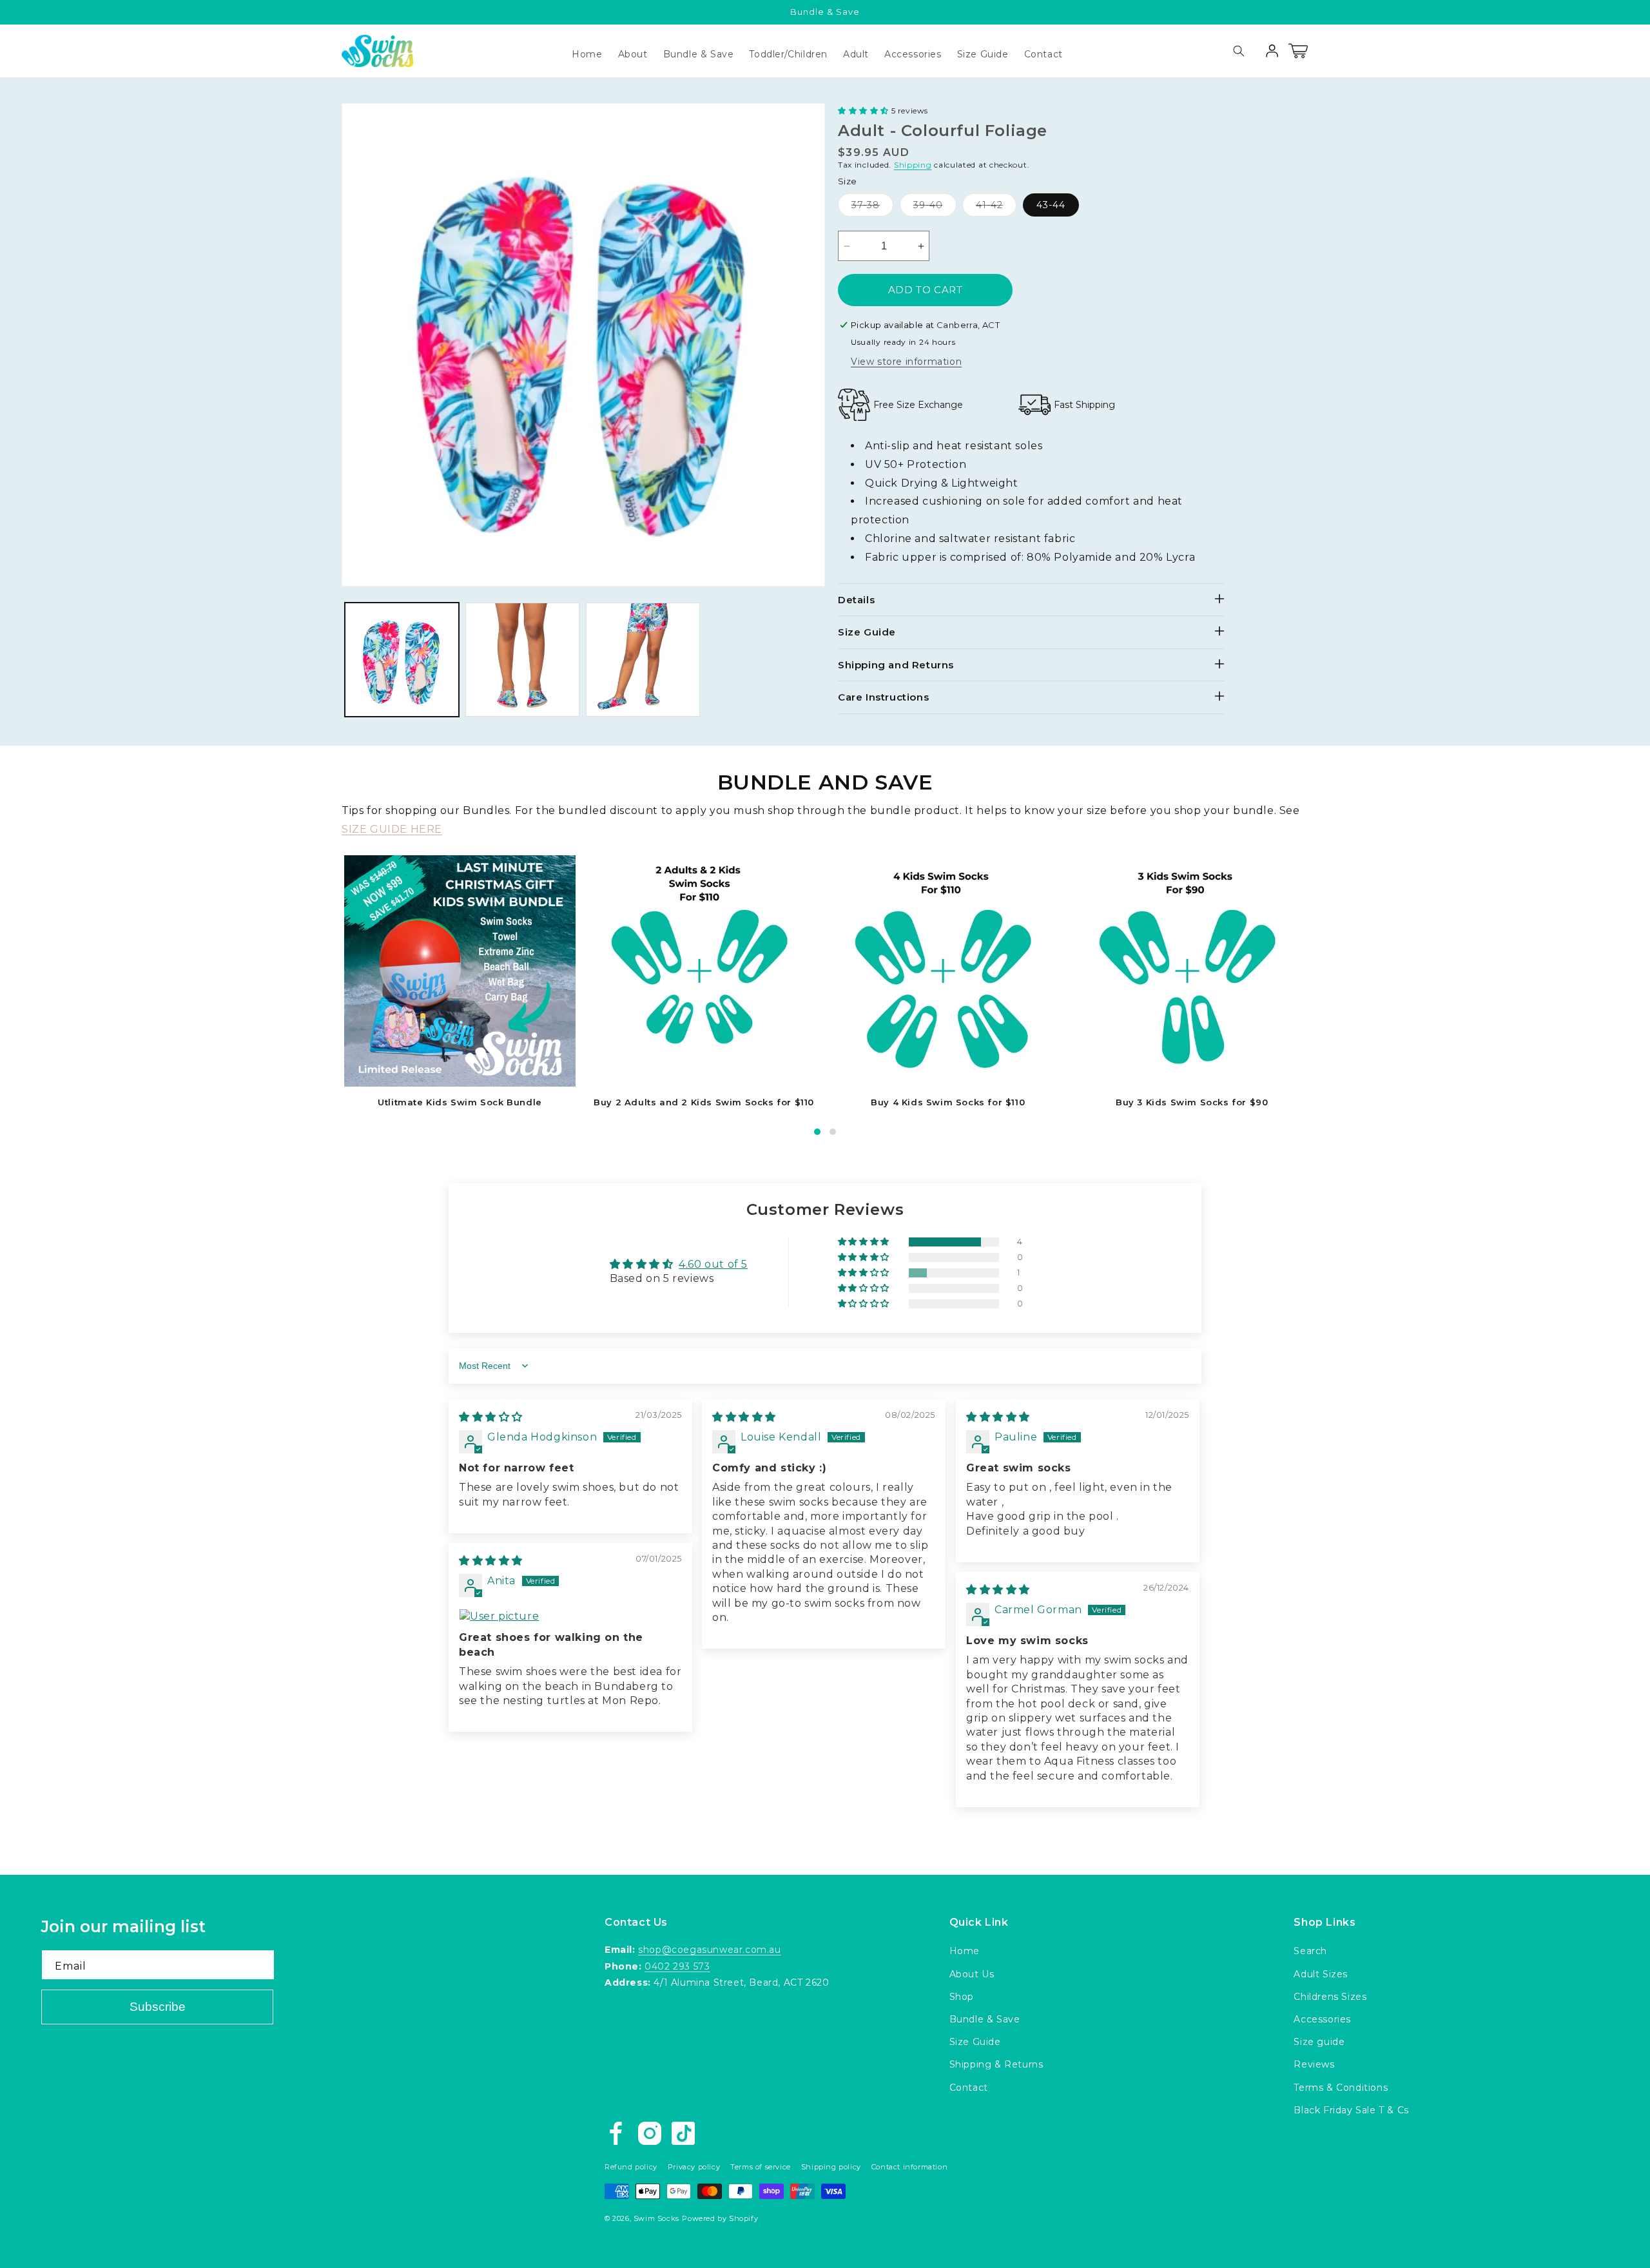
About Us (972, 1974)
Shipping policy (831, 2167)
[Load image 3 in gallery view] (643, 660)
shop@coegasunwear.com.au (709, 1950)
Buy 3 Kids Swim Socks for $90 (1192, 1102)
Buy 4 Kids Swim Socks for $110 (948, 1102)
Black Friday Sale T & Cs (1351, 2110)
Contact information (909, 2167)
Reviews (1314, 2064)
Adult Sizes (1321, 1974)
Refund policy (631, 2167)
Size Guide (975, 2042)
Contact (969, 2088)
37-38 (872, 208)
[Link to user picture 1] (570, 1616)
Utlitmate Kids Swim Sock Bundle (460, 1102)
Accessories (1322, 2019)
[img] (491, 1417)
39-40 (935, 208)
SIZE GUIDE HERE (392, 829)
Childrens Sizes (1330, 1997)
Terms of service (761, 2167)
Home (965, 1951)
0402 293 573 (677, 1966)
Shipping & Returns (996, 2064)
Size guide (1319, 2042)
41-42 (996, 208)
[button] (913, 54)
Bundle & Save (985, 2019)
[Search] (1239, 51)
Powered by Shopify (720, 2218)
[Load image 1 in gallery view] (402, 660)
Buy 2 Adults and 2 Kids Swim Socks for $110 (704, 1102)
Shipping (913, 165)
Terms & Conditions (1341, 2088)
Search (1310, 1951)
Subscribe (158, 2007)
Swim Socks (656, 2218)
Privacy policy (694, 2167)
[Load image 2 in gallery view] (522, 660)
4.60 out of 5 (713, 1264)
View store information (906, 362)
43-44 (1051, 205)
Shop (962, 1997)
